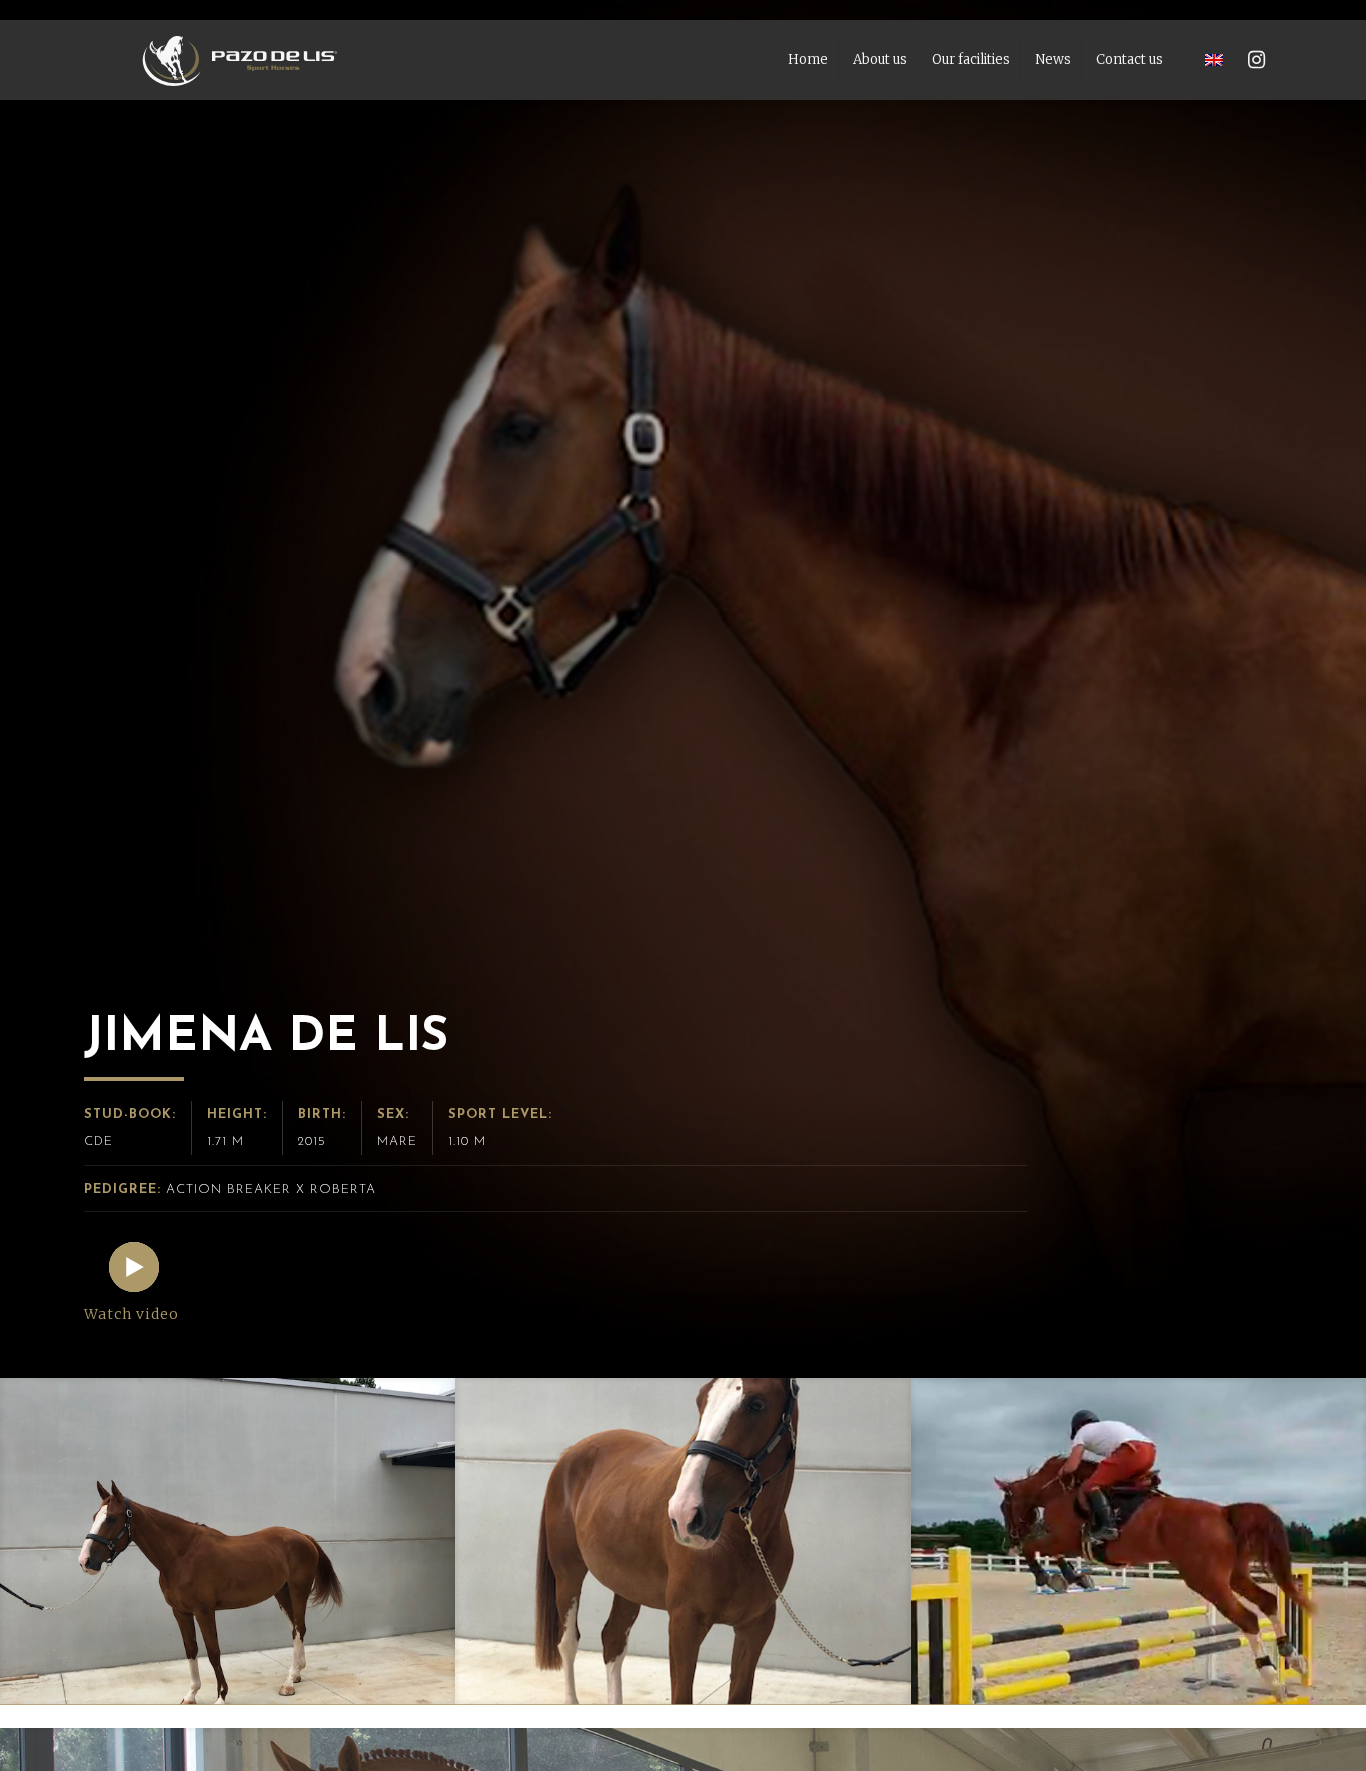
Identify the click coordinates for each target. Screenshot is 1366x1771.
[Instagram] (1257, 59)
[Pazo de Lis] (240, 60)
